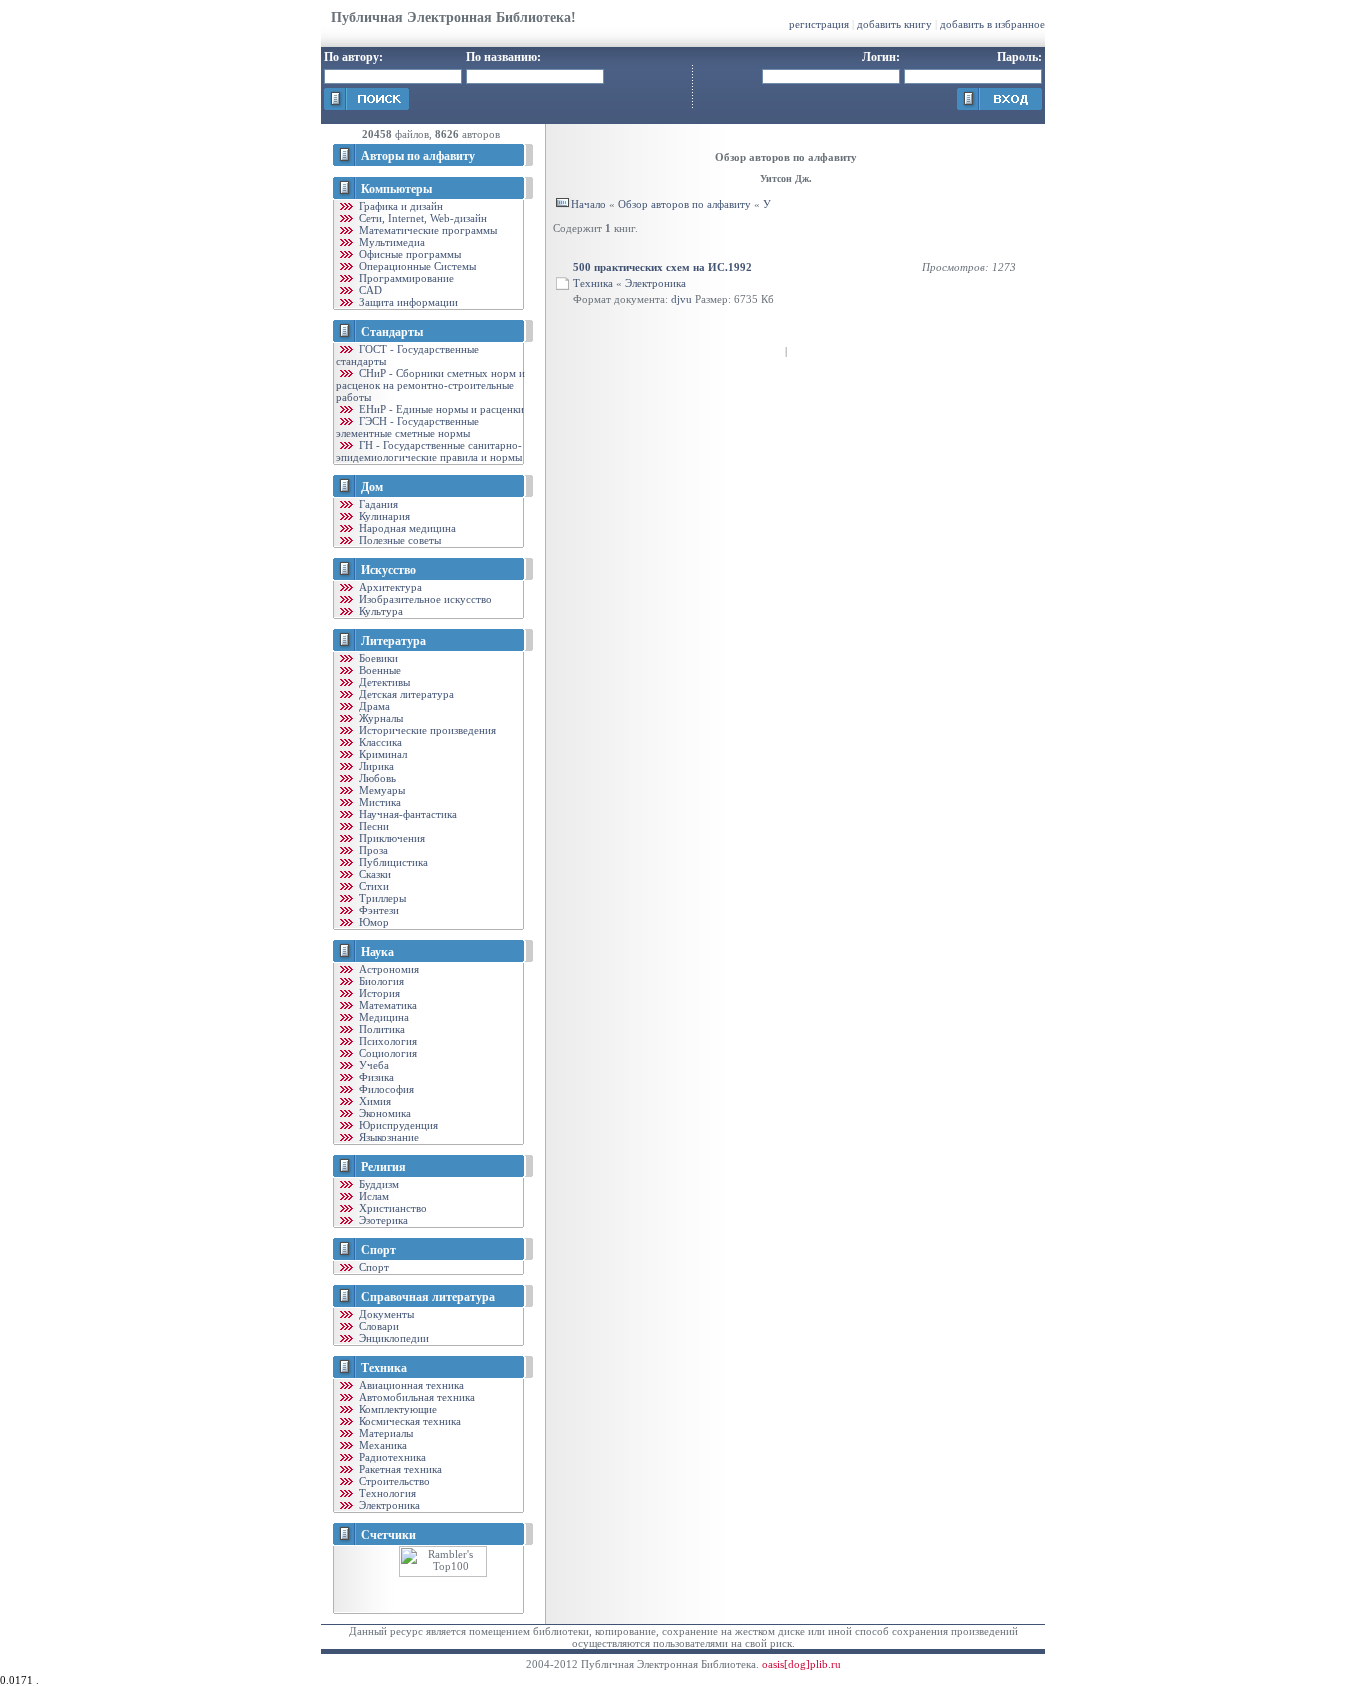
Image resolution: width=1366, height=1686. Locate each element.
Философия (385, 1089)
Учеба (372, 1065)
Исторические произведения (426, 730)
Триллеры (381, 898)
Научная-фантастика (406, 814)
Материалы (384, 1433)
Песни (372, 826)
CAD (369, 290)
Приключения (390, 838)
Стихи (372, 886)
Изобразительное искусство (424, 599)
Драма (373, 706)
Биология (380, 981)
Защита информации (407, 302)
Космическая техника (408, 1421)
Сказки (373, 874)
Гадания (377, 504)
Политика (380, 1029)
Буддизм (377, 1184)
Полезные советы (398, 540)
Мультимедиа (390, 242)
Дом (372, 487)
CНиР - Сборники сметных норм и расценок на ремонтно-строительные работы (430, 385)
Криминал (381, 754)
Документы (385, 1314)
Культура (379, 611)
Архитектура (389, 587)
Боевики (377, 658)
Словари (377, 1326)
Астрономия (387, 969)
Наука (377, 952)
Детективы (383, 682)
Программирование (405, 278)
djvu (681, 299)
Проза (372, 850)
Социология (386, 1053)
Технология (386, 1493)
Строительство (393, 1481)
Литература (393, 641)
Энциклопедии (392, 1338)
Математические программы (426, 230)
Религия (383, 1167)
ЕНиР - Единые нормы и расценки (440, 409)
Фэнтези (377, 910)
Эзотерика (382, 1220)
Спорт (378, 1250)
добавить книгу (894, 24)
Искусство (388, 570)
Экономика (383, 1113)
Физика (375, 1077)
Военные (378, 670)
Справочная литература (428, 1297)
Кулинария (383, 516)
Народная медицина (406, 528)
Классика (379, 742)
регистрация (819, 24)
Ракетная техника (399, 1469)
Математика (386, 1005)
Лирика (375, 766)
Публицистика (392, 862)
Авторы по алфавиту (418, 156)
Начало (588, 204)
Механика (381, 1445)
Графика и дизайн (399, 206)
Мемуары (380, 790)
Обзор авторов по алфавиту (684, 204)
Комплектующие (396, 1409)
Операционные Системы (416, 266)
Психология (386, 1041)
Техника (384, 1368)
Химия (373, 1101)
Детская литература (405, 694)
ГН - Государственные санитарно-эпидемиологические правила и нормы (429, 451)
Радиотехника (391, 1457)
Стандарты (392, 332)
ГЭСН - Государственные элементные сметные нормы (407, 427)
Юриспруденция (397, 1125)
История (378, 993)
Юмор (372, 922)
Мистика (378, 802)
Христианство (391, 1208)
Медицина (382, 1017)
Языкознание (387, 1137)
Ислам (372, 1196)
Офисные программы (408, 254)
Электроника (388, 1505)
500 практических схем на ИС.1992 (662, 267)
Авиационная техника (410, 1385)
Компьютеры (396, 189)
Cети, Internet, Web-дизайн (421, 218)
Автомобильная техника (415, 1397)
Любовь (376, 778)
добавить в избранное (992, 24)
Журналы (379, 718)
